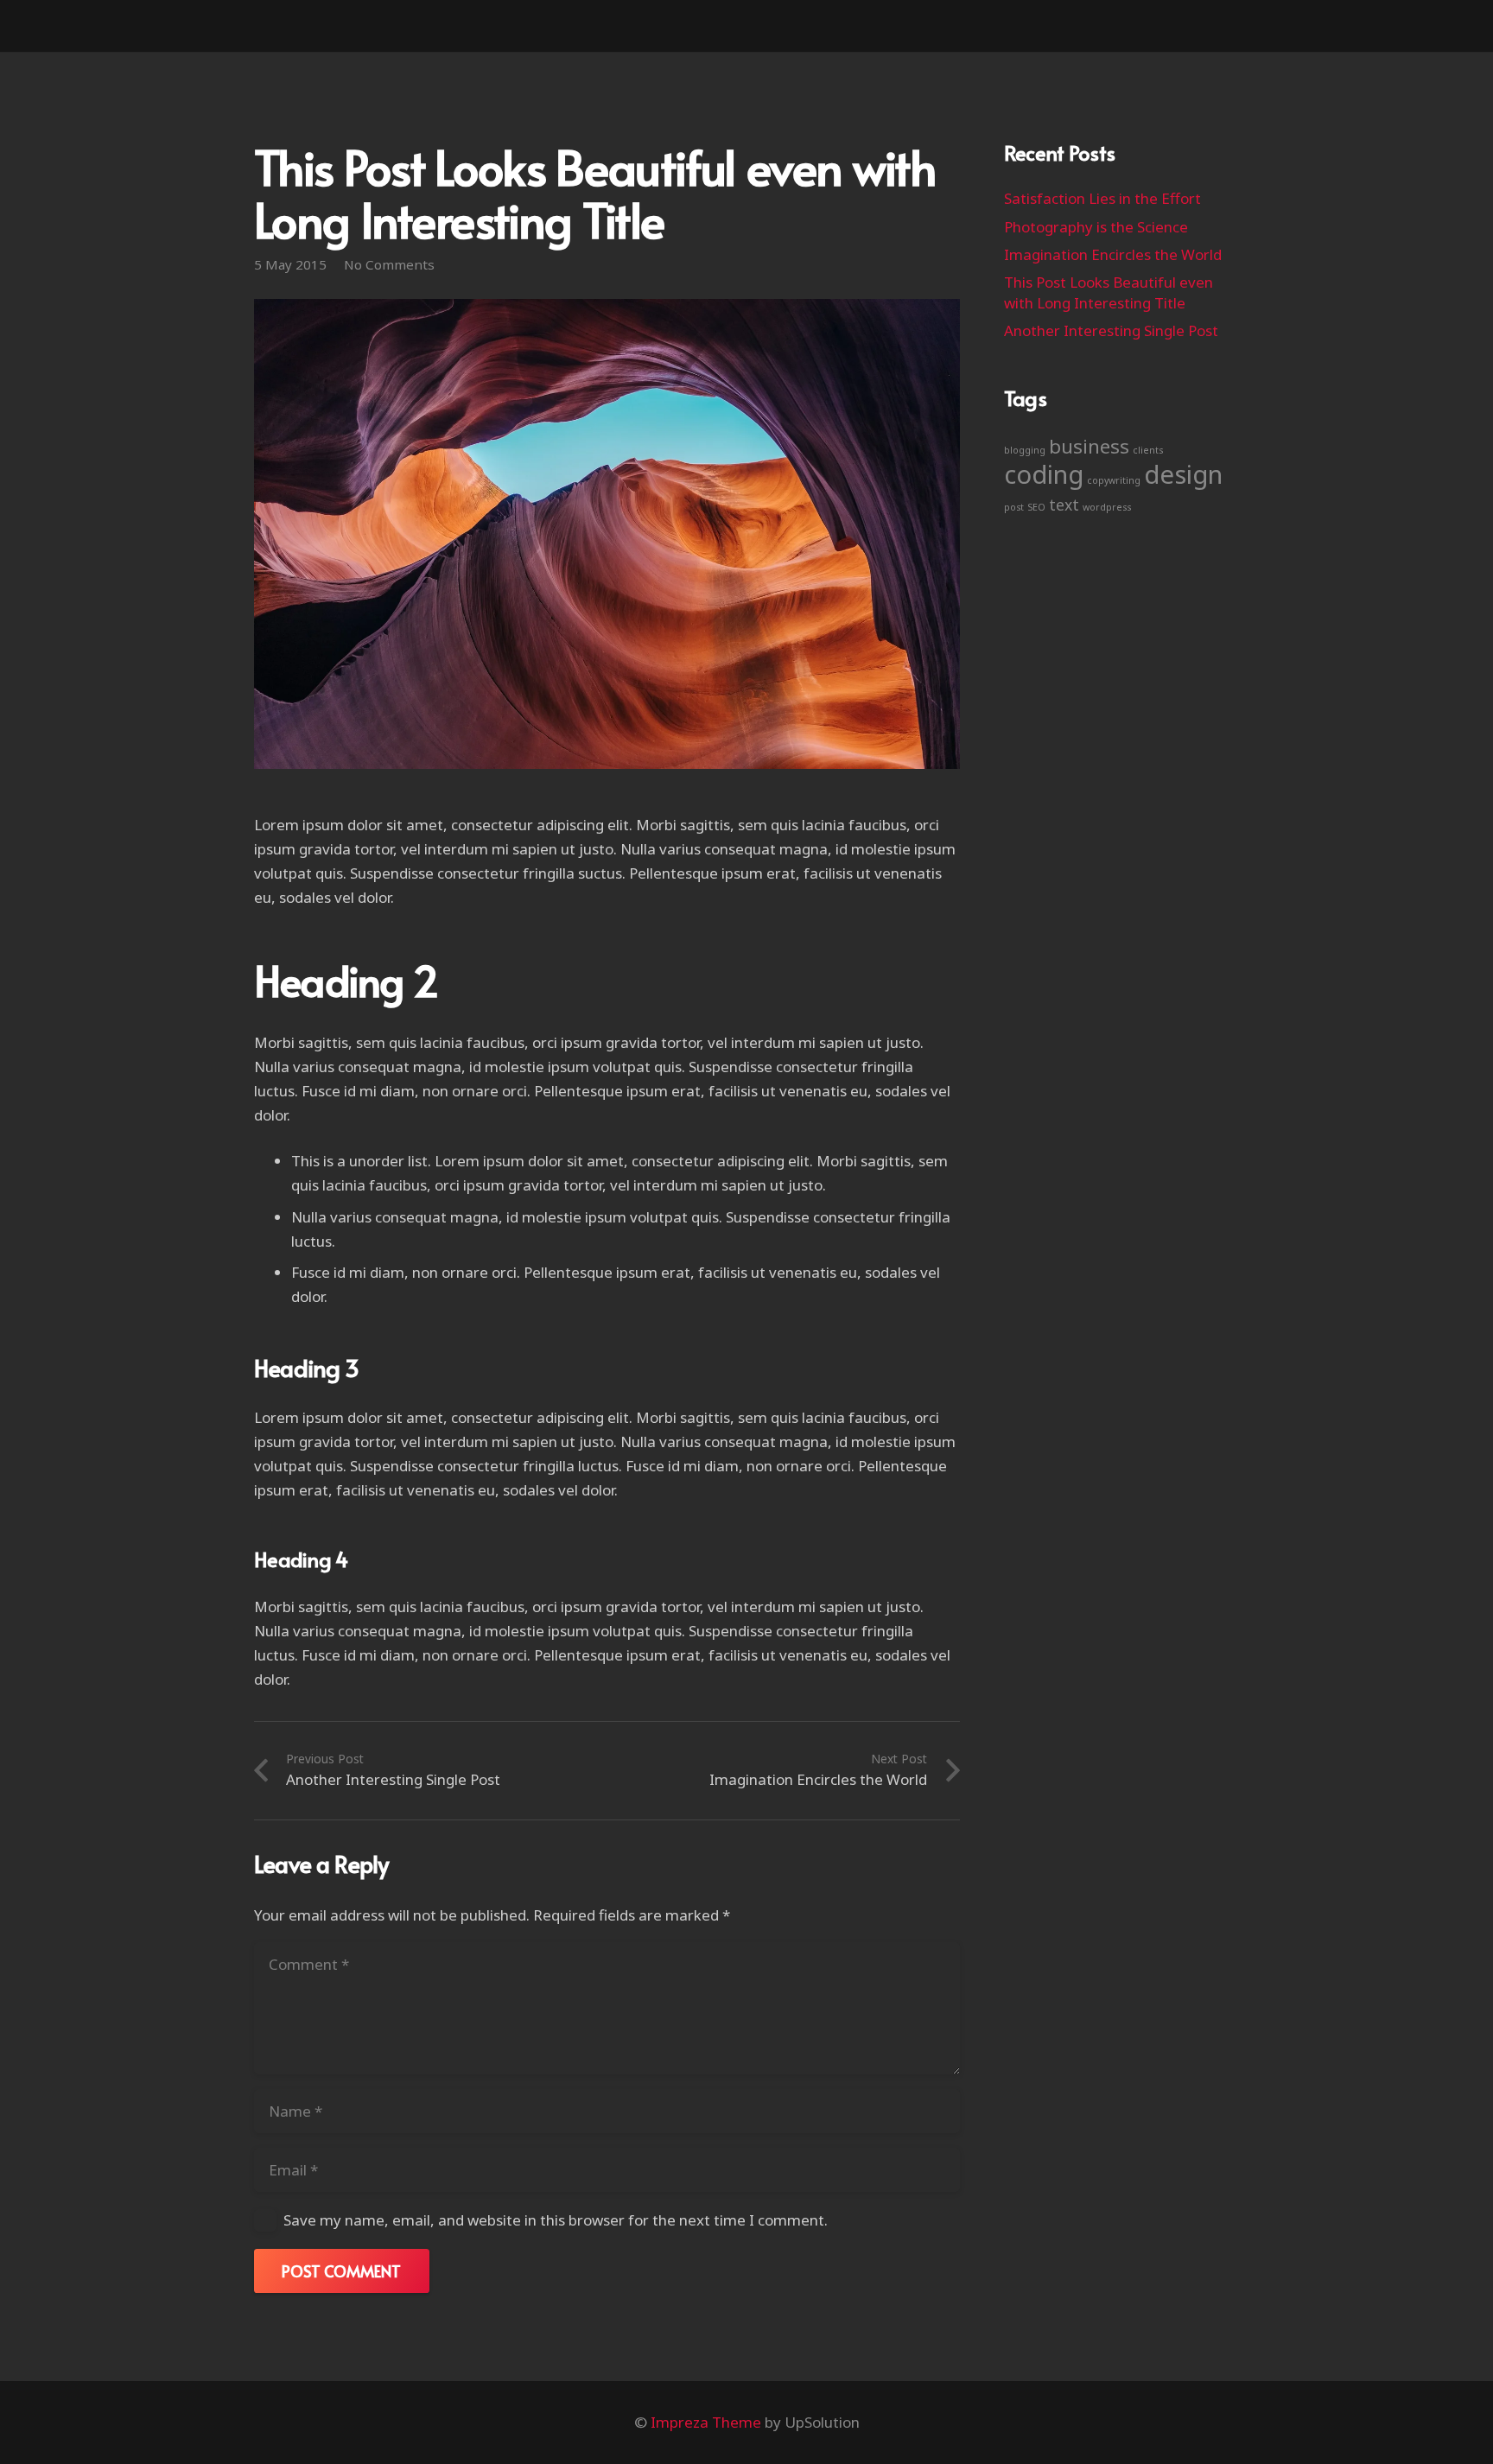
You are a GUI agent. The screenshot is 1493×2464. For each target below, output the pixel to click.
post (1014, 507)
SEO (1036, 507)
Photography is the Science (1096, 227)
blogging (1025, 450)
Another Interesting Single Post (1111, 330)
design (1183, 474)
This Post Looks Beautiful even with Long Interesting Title (1109, 292)
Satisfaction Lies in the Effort (1102, 198)
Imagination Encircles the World (1113, 254)
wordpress (1107, 507)
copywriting (1114, 480)
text (1064, 505)
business (1089, 446)
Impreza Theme (706, 2422)
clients (1148, 450)
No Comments (389, 264)
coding (1044, 474)
